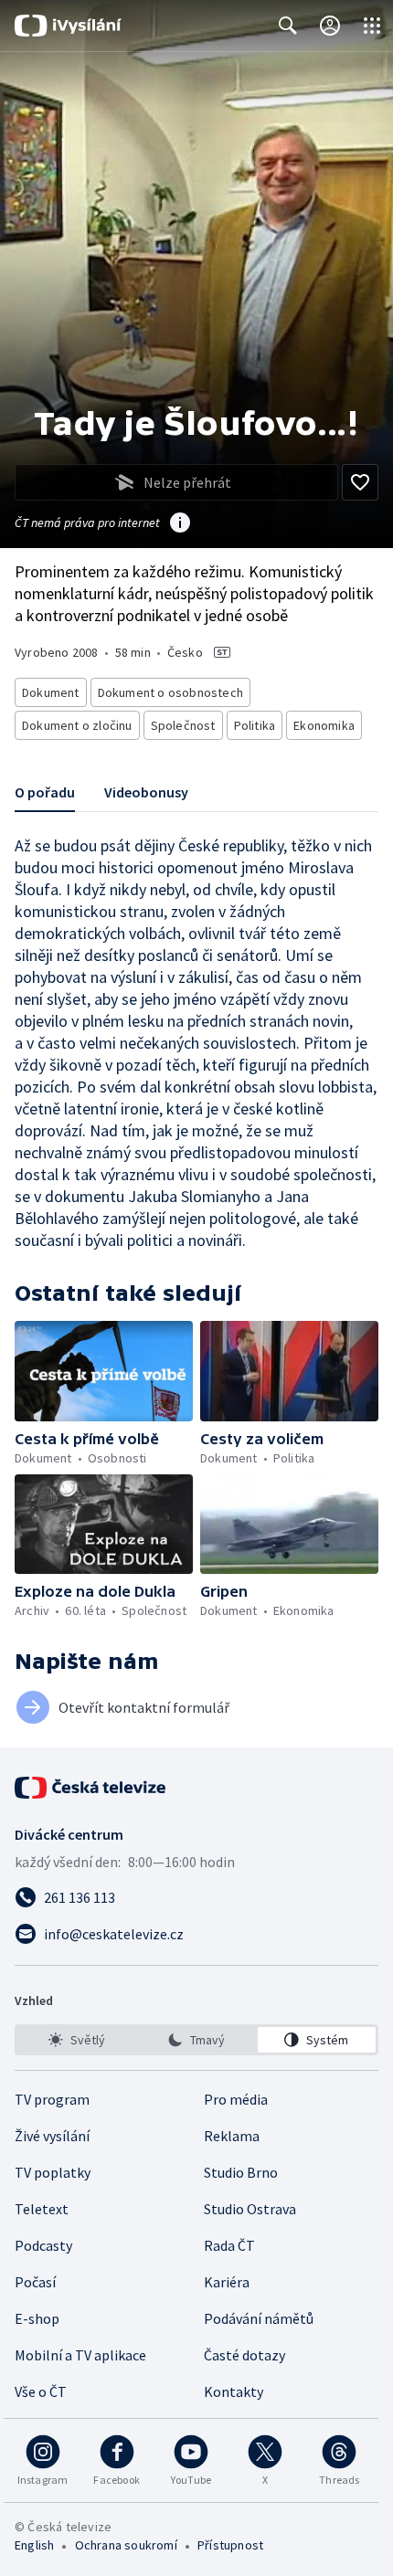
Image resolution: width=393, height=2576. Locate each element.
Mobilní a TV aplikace (80, 2355)
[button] (104, 1371)
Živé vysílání (52, 2136)
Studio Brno (241, 2172)
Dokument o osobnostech (170, 692)
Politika (255, 725)
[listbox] (196, 2040)
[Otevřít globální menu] (372, 26)
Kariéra (227, 2282)
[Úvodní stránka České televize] (91, 1788)
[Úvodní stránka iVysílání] (68, 26)
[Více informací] (180, 524)
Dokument (51, 692)
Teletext (42, 2209)
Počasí (35, 2282)
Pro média (236, 2099)
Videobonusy (146, 792)
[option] (76, 2040)
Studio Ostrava (250, 2209)
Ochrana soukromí (126, 2545)
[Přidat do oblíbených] (360, 482)
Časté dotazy (244, 2355)
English (34, 2545)
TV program (52, 2099)
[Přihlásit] (330, 26)
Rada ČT (229, 2245)
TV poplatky (53, 2172)
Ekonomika (324, 725)
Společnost (183, 725)
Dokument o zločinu (77, 725)
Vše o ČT (41, 2391)
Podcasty (43, 2245)
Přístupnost (230, 2545)
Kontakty (234, 2391)
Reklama (232, 2136)
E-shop (37, 2318)
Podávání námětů (259, 2318)
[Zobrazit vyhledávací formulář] (288, 26)
